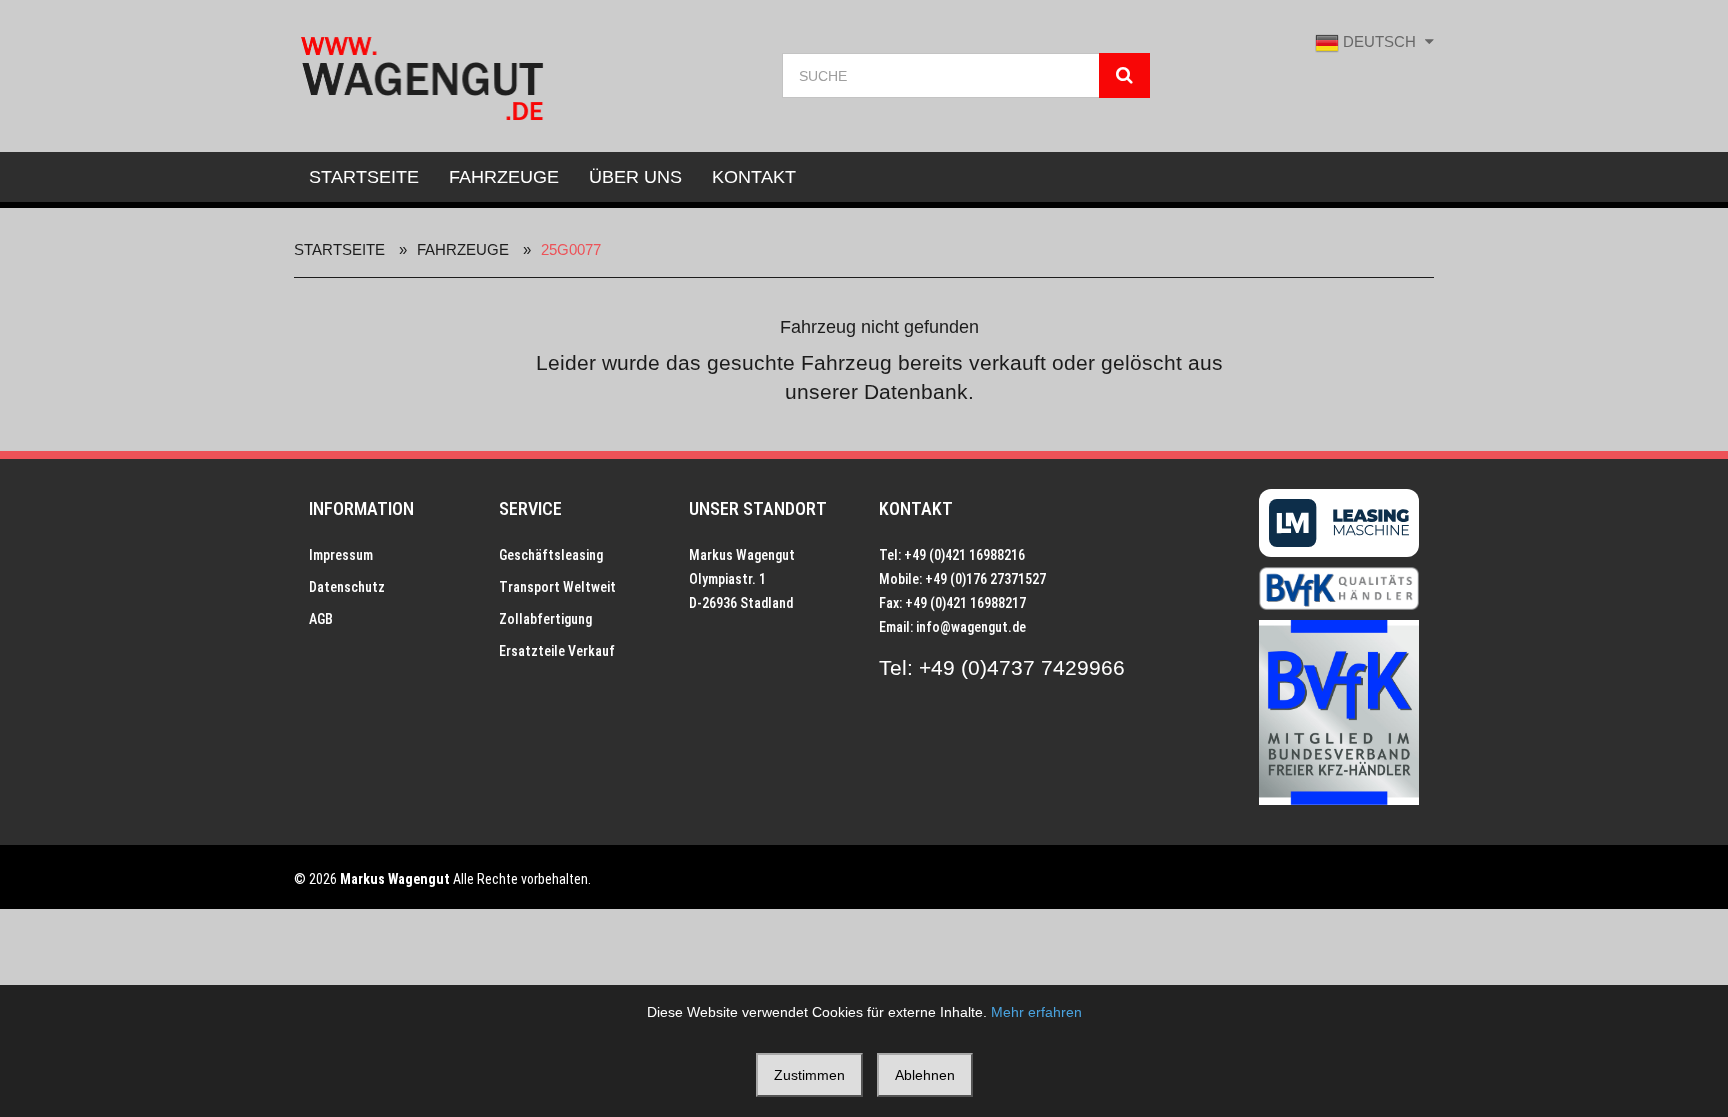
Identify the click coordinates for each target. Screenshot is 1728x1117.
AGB (321, 619)
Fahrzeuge (504, 177)
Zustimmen (809, 1075)
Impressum (341, 555)
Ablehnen (925, 1075)
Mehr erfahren (1036, 1012)
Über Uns (635, 177)
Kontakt (754, 177)
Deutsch (1379, 41)
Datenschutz (347, 587)
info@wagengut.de (971, 627)
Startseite (364, 177)
